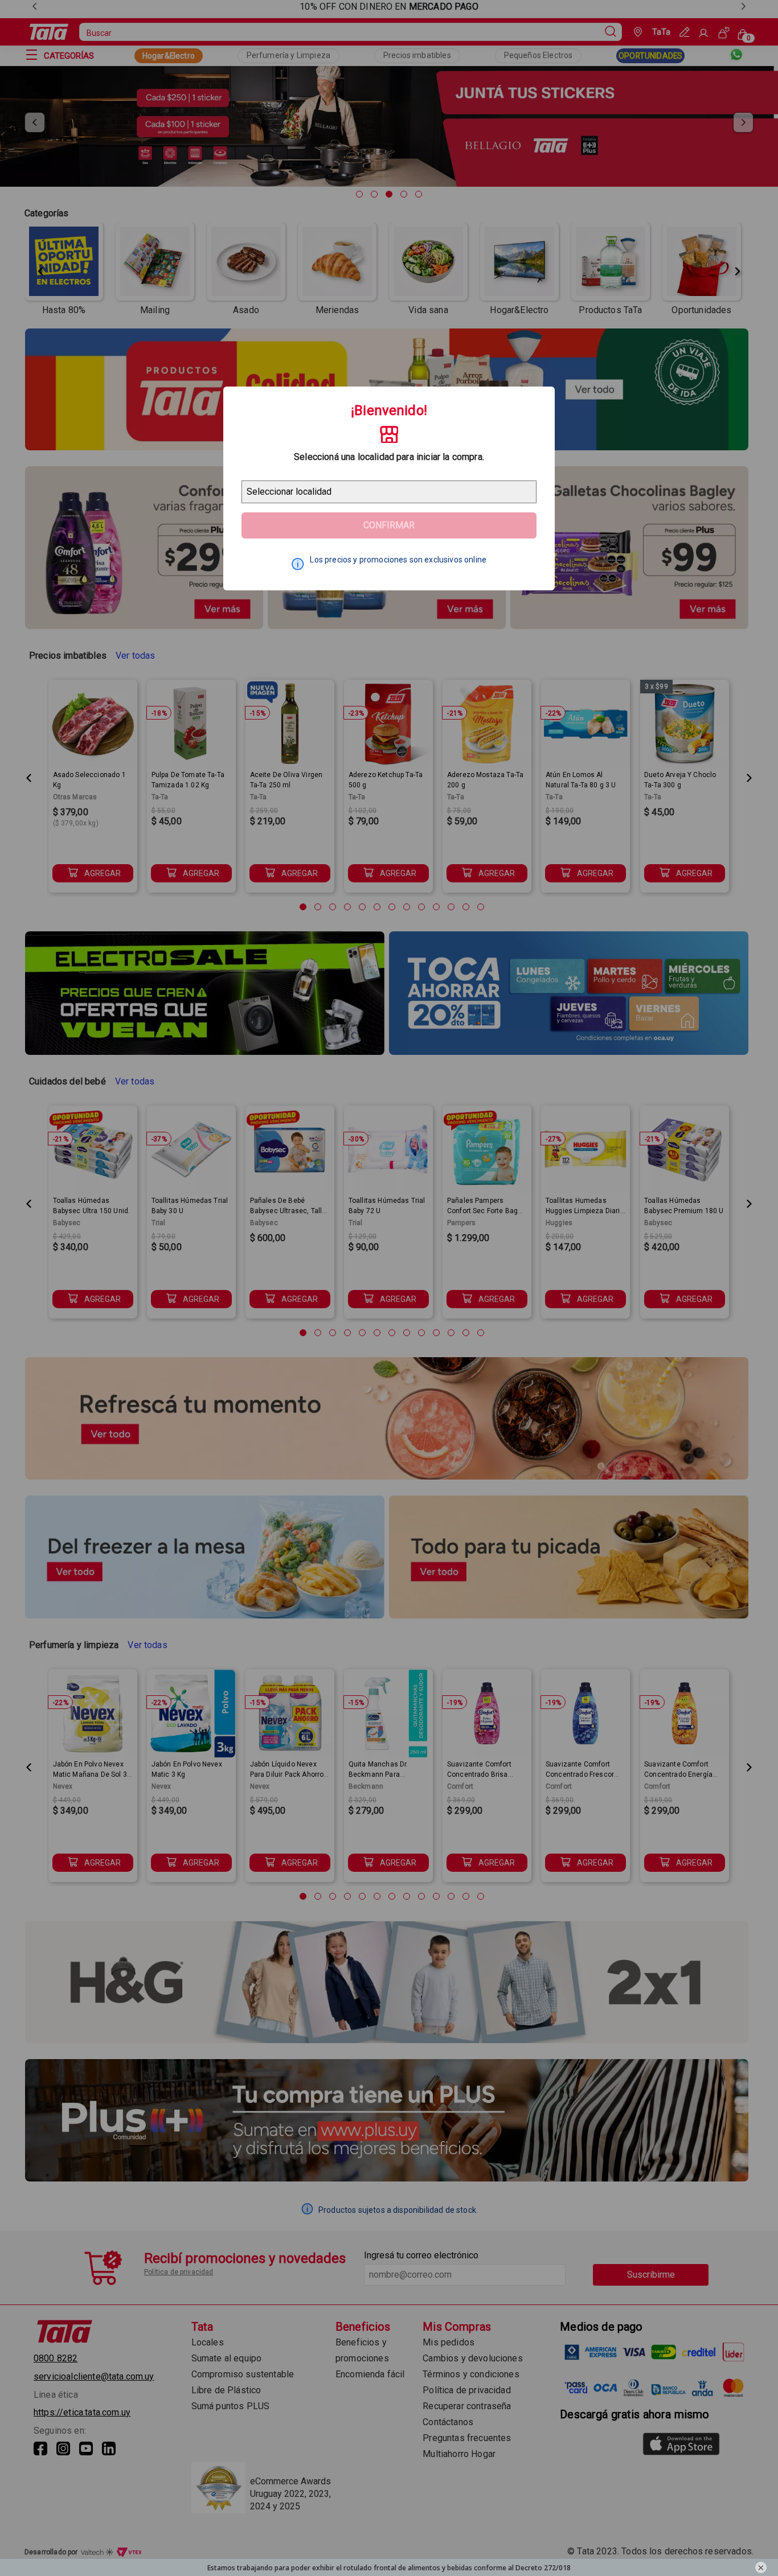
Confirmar (389, 525)
